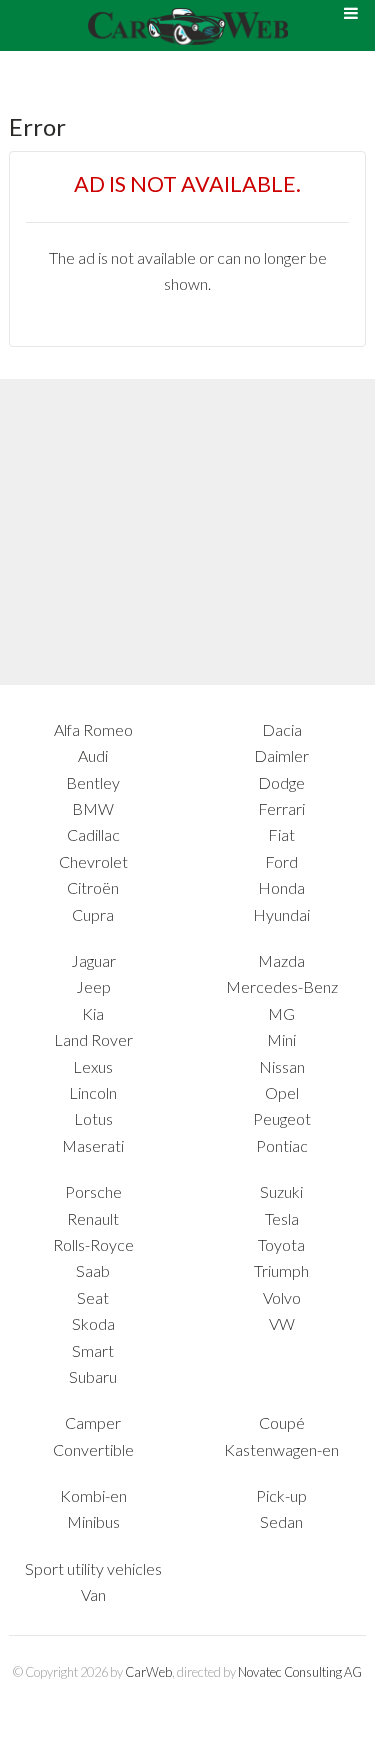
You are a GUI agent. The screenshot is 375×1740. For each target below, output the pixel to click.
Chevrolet (93, 861)
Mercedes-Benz (282, 986)
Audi (93, 755)
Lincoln (93, 1092)
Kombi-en (93, 1495)
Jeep (93, 986)
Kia (93, 1013)
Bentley (93, 782)
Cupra (93, 914)
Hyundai (281, 914)
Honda (281, 887)
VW (282, 1323)
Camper (93, 1422)
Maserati (93, 1145)
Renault (93, 1218)
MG (281, 1013)
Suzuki (281, 1191)
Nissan (282, 1066)
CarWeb (148, 1672)
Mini (281, 1039)
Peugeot (282, 1118)
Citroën (93, 887)
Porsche (93, 1191)
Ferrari (281, 808)
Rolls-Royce (93, 1244)
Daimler (281, 755)
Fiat (281, 834)
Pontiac (282, 1145)
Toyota (281, 1244)
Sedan (281, 1521)
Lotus (93, 1118)
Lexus (93, 1066)
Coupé (282, 1422)
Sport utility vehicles (93, 1568)
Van (93, 1594)
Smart (93, 1350)
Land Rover (93, 1039)
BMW (93, 808)
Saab (93, 1270)
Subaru (93, 1376)
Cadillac (93, 834)
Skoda (93, 1323)
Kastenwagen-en (281, 1449)
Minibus (93, 1521)
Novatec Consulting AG (300, 1672)
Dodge (281, 782)
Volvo (282, 1297)
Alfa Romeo (93, 729)
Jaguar (93, 960)
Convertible (93, 1449)
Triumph (281, 1270)
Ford (281, 861)
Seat (93, 1297)
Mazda (281, 960)
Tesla (282, 1218)
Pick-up (281, 1495)
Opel (282, 1092)
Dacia (282, 729)
